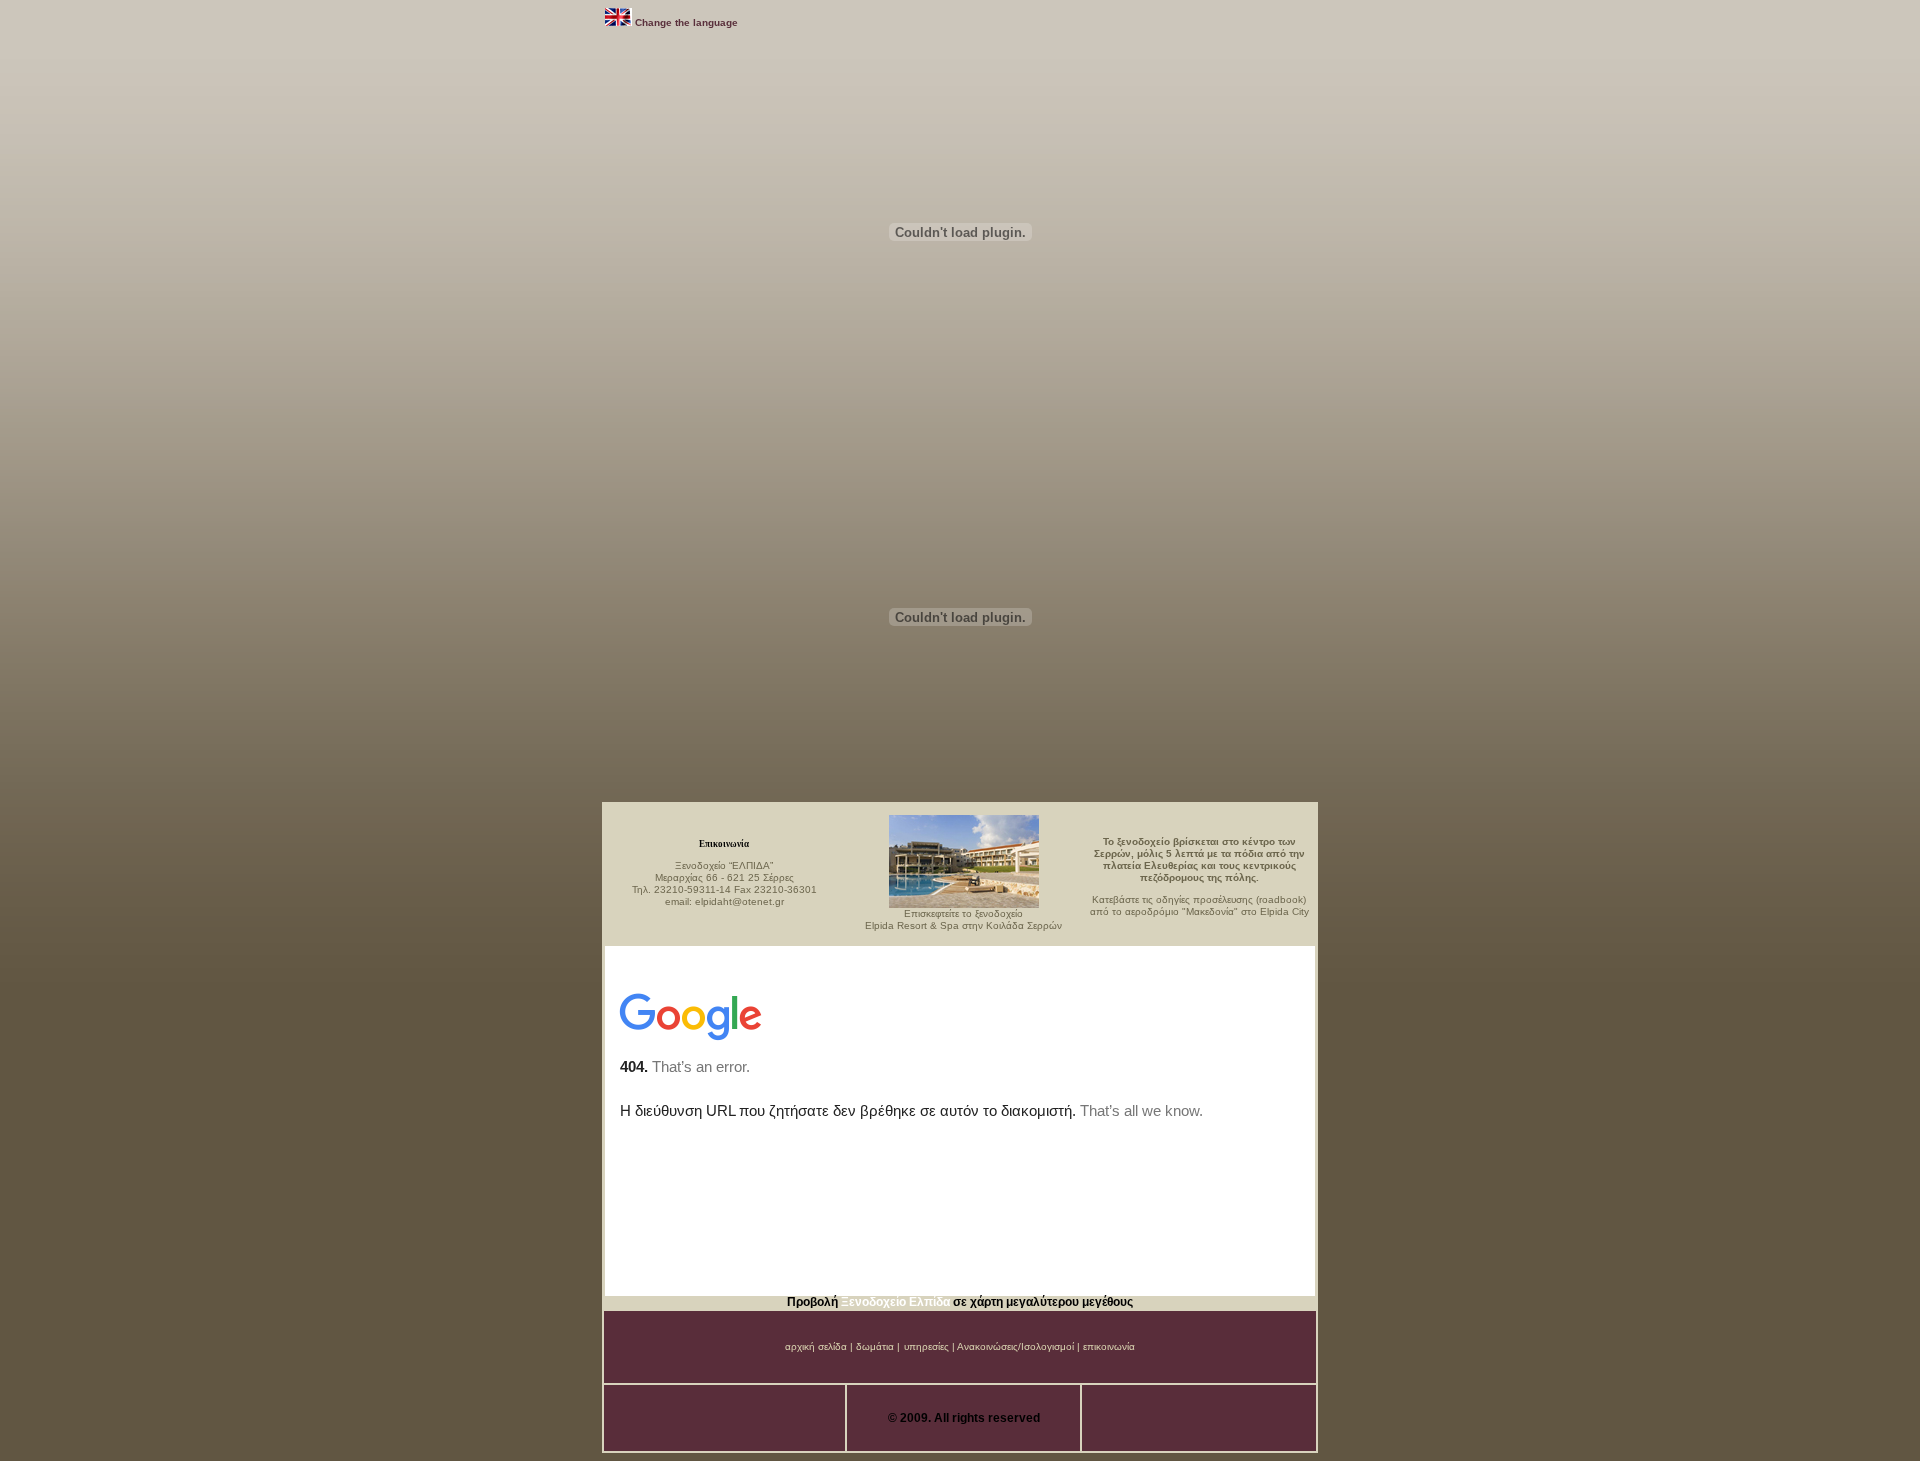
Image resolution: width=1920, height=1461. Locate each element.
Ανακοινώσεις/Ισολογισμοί (1015, 1346)
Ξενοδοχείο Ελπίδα (897, 1301)
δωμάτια (875, 1346)
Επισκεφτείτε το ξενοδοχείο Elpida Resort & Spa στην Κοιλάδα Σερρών (963, 919)
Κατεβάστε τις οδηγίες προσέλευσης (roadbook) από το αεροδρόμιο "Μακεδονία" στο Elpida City (1199, 905)
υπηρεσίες (926, 1346)
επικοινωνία (1109, 1346)
